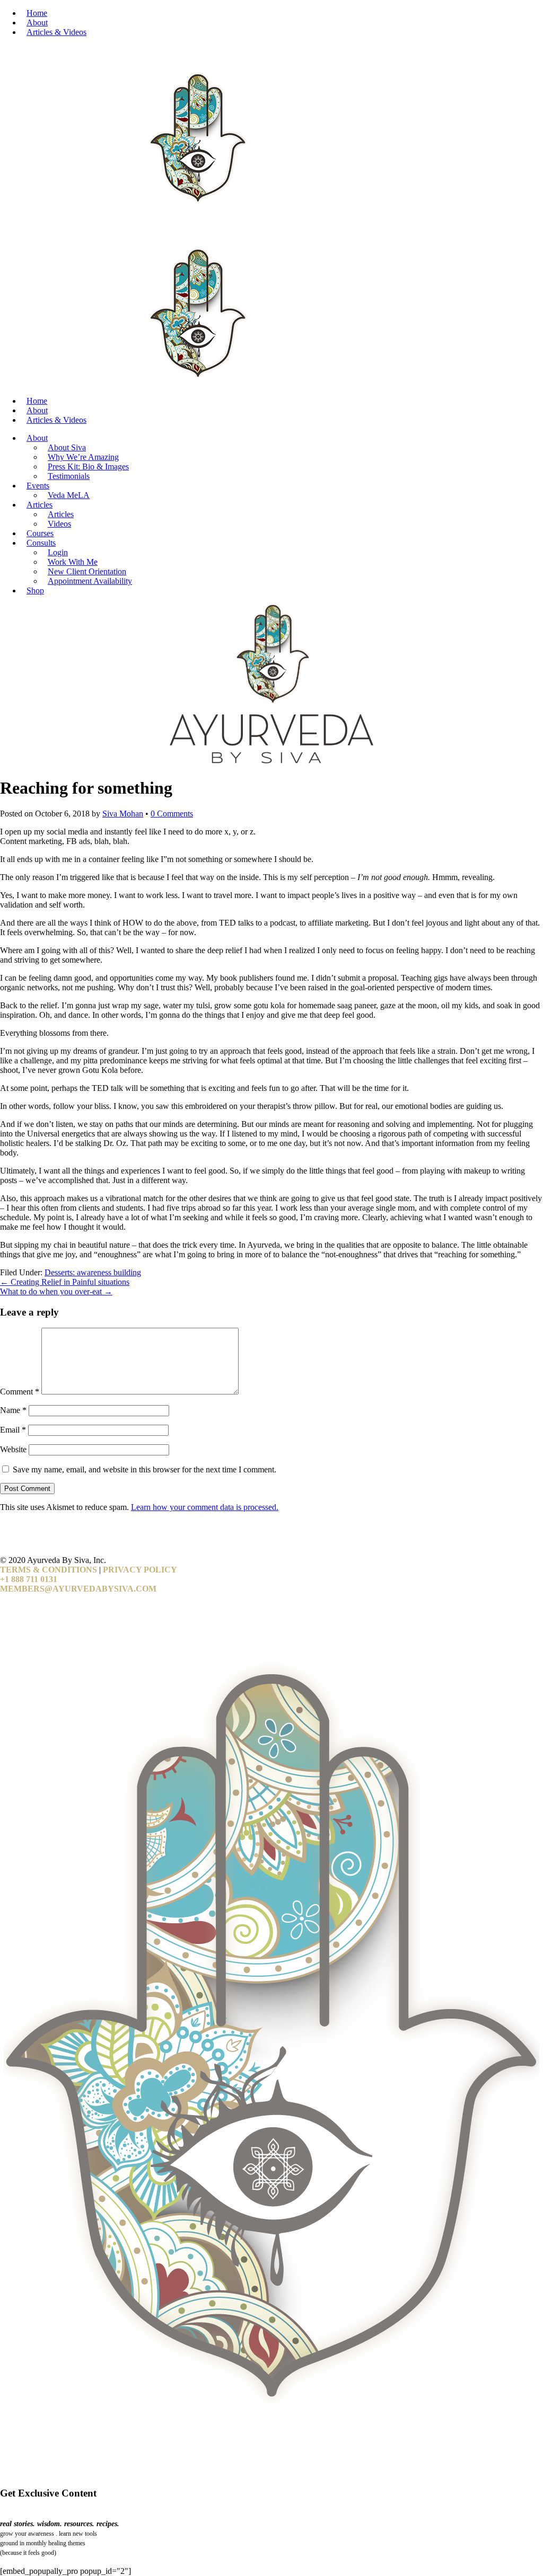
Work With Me (73, 562)
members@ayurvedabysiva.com (78, 1589)
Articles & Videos (56, 32)
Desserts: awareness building (93, 1272)
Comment (20, 1392)
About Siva (67, 447)
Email (13, 1430)
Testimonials (69, 476)
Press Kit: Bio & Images (88, 467)
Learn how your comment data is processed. (205, 1507)
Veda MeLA (69, 495)
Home (37, 13)
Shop (35, 590)
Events (38, 486)
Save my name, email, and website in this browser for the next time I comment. (144, 1469)
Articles (40, 505)
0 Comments (172, 814)
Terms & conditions (49, 1570)
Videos (59, 524)
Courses (40, 533)
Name (13, 1410)
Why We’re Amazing (83, 457)
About (37, 23)
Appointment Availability (90, 581)
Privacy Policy (140, 1570)
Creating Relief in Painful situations (65, 1282)
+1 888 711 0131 (29, 1579)
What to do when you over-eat (56, 1291)
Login (58, 552)
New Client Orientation (87, 571)
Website (13, 1449)
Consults (41, 543)
